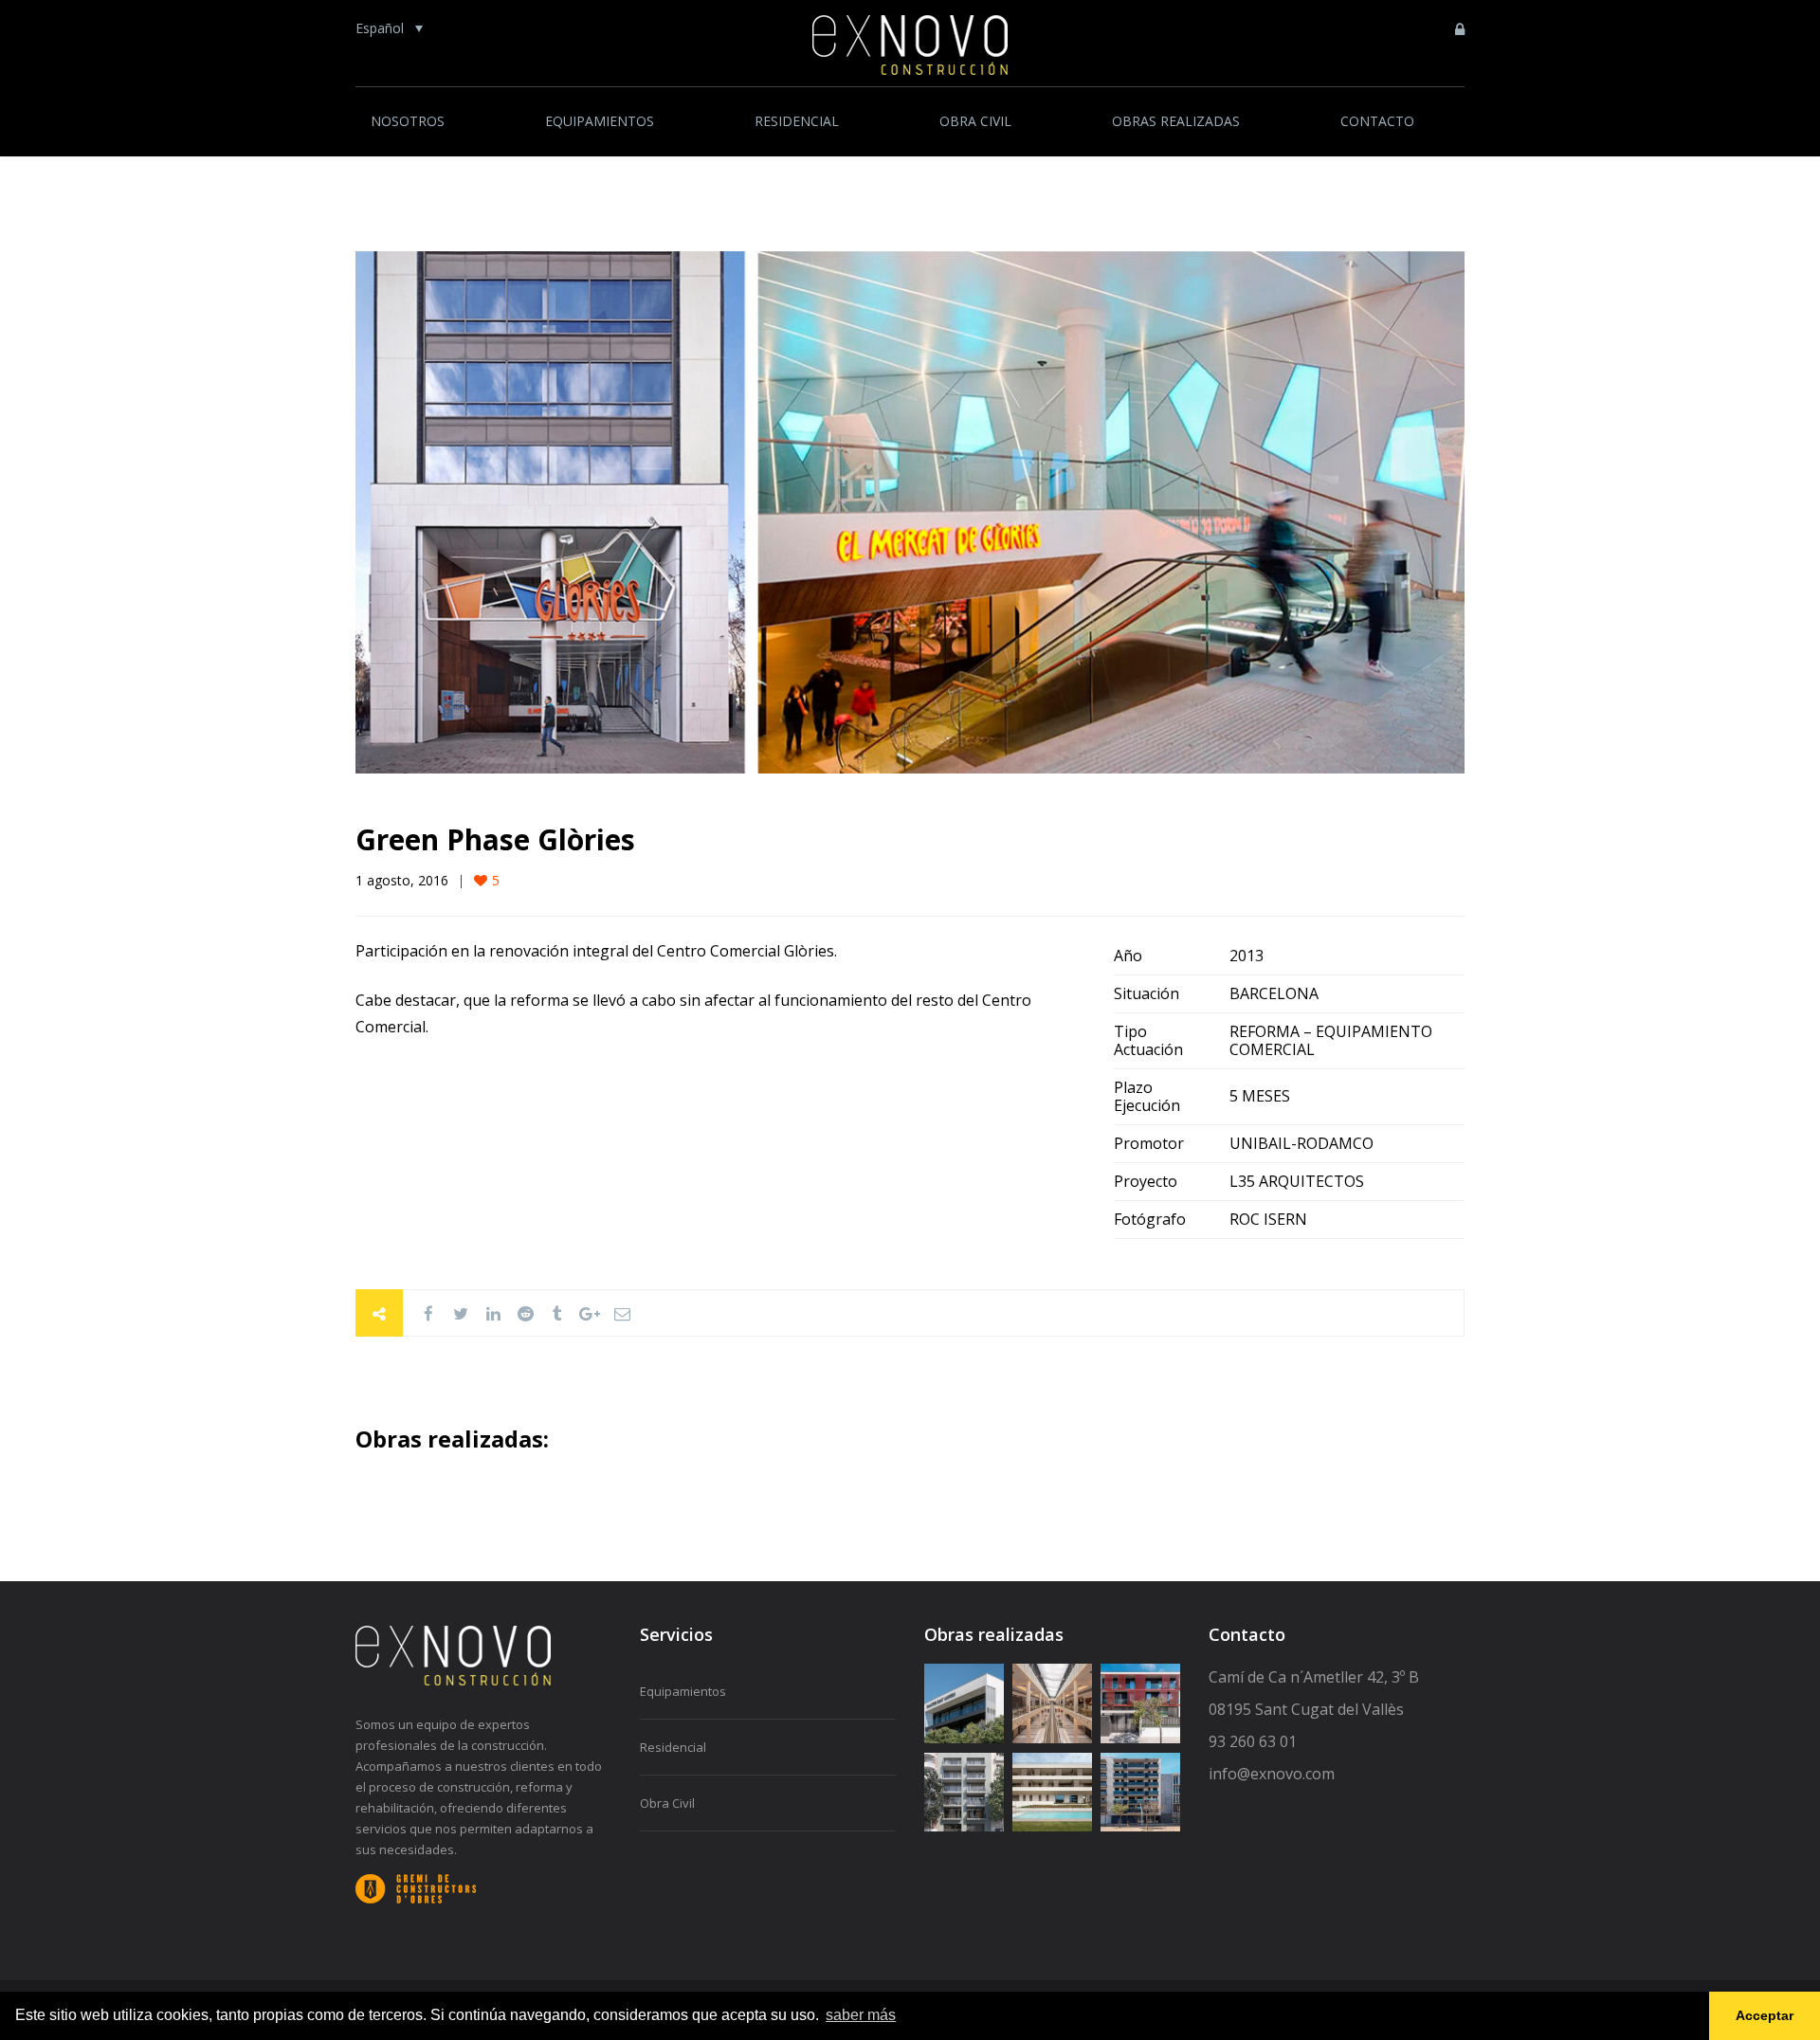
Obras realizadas (1176, 121)
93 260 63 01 (1253, 1741)
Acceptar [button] (1765, 2015)
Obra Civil (975, 121)
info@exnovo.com (1272, 1774)
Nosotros (408, 121)
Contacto (1377, 121)
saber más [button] (861, 2015)
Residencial (797, 121)
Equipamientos (600, 121)
